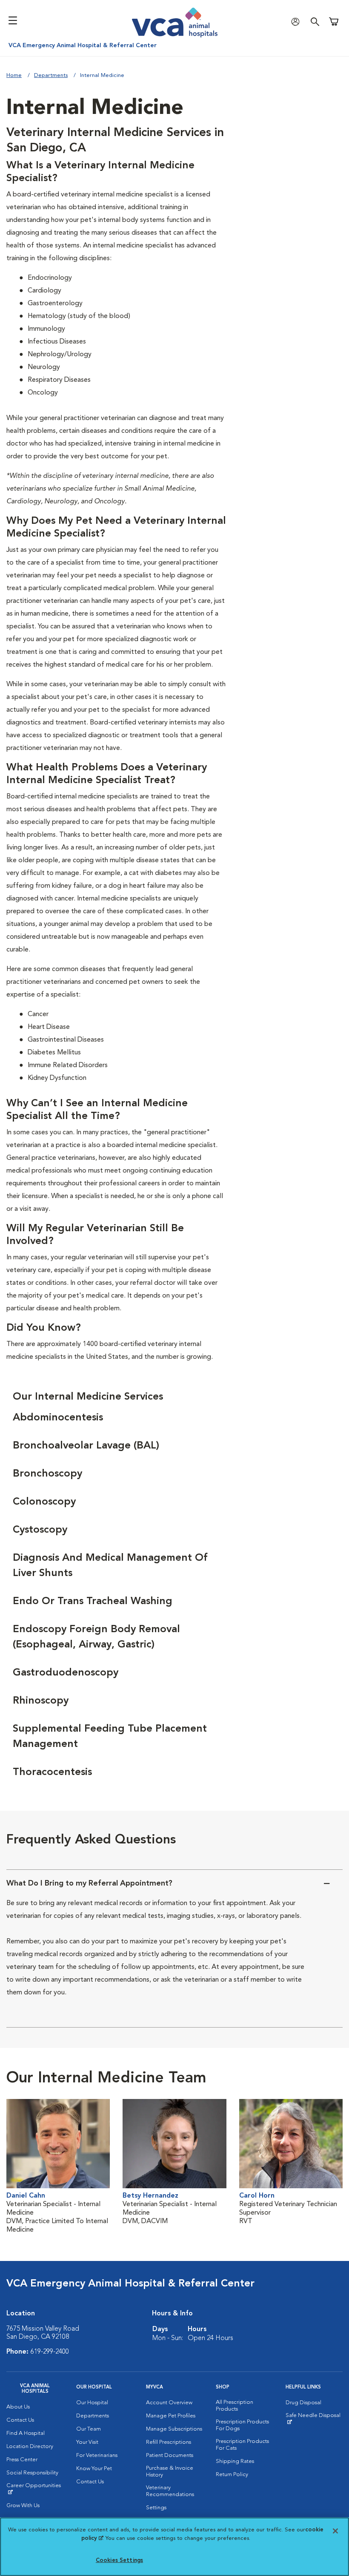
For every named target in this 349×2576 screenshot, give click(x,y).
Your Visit (87, 2442)
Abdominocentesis (58, 1418)
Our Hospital (92, 2403)
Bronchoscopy (47, 1474)
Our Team (89, 2429)
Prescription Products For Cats (242, 2445)
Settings (156, 2508)
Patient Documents (170, 2455)
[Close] (335, 2531)
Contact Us (20, 2420)
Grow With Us (23, 2506)
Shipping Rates (235, 2461)
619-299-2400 (50, 2352)
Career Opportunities (35, 2489)
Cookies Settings (119, 2560)
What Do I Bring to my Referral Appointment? (89, 1883)
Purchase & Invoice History (170, 2472)
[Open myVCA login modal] (298, 21)
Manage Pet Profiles (171, 2416)
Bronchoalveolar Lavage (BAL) (86, 1446)
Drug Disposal (303, 2403)
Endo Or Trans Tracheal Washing (93, 1602)
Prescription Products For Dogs (242, 2425)
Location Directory (30, 2447)
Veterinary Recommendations (170, 2491)
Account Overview (169, 2403)
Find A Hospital (26, 2433)
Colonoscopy (44, 1502)
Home (14, 75)
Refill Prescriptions (169, 2442)
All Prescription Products (235, 2406)
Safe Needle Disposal (314, 2419)
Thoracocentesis (52, 1772)
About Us (18, 2407)
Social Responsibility (32, 2473)
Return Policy (232, 2475)
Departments (51, 75)
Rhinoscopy (41, 1701)
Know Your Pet (94, 2469)
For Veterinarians (97, 2455)
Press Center (22, 2460)
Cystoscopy (40, 1530)
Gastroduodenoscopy (66, 1673)
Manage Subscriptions (174, 2429)
